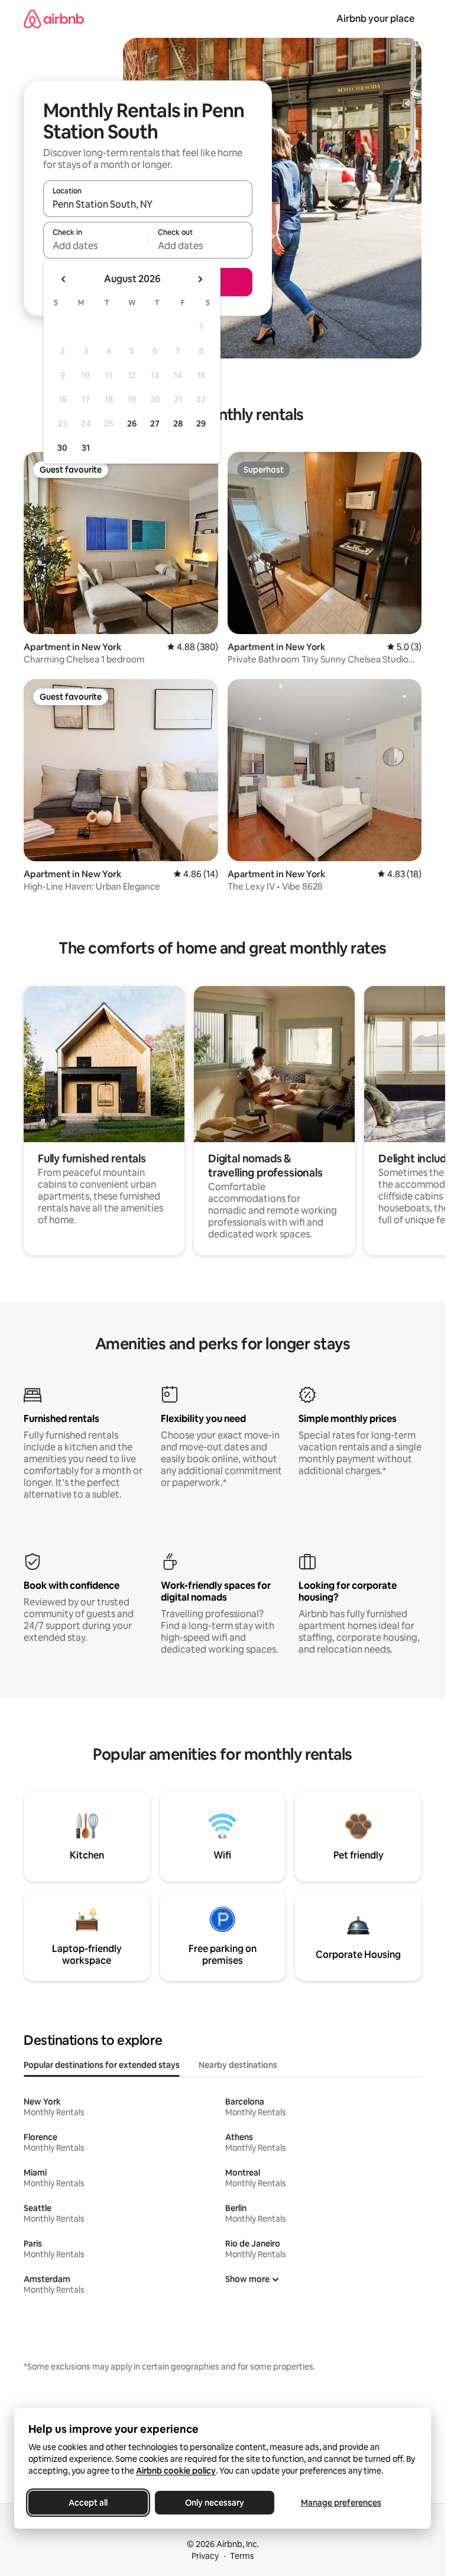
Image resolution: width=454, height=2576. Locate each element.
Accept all (88, 2503)
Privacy (205, 2556)
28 (178, 424)
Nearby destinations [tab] (238, 2065)
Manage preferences (341, 2503)
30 (62, 448)
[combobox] (148, 204)
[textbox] (95, 245)
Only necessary (215, 2503)
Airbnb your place (375, 19)
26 (132, 424)
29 (201, 424)
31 (86, 448)
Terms (242, 2556)
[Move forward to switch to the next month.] (200, 279)
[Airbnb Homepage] (54, 19)
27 (155, 424)
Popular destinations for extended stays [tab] (102, 2065)
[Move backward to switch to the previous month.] (64, 279)
